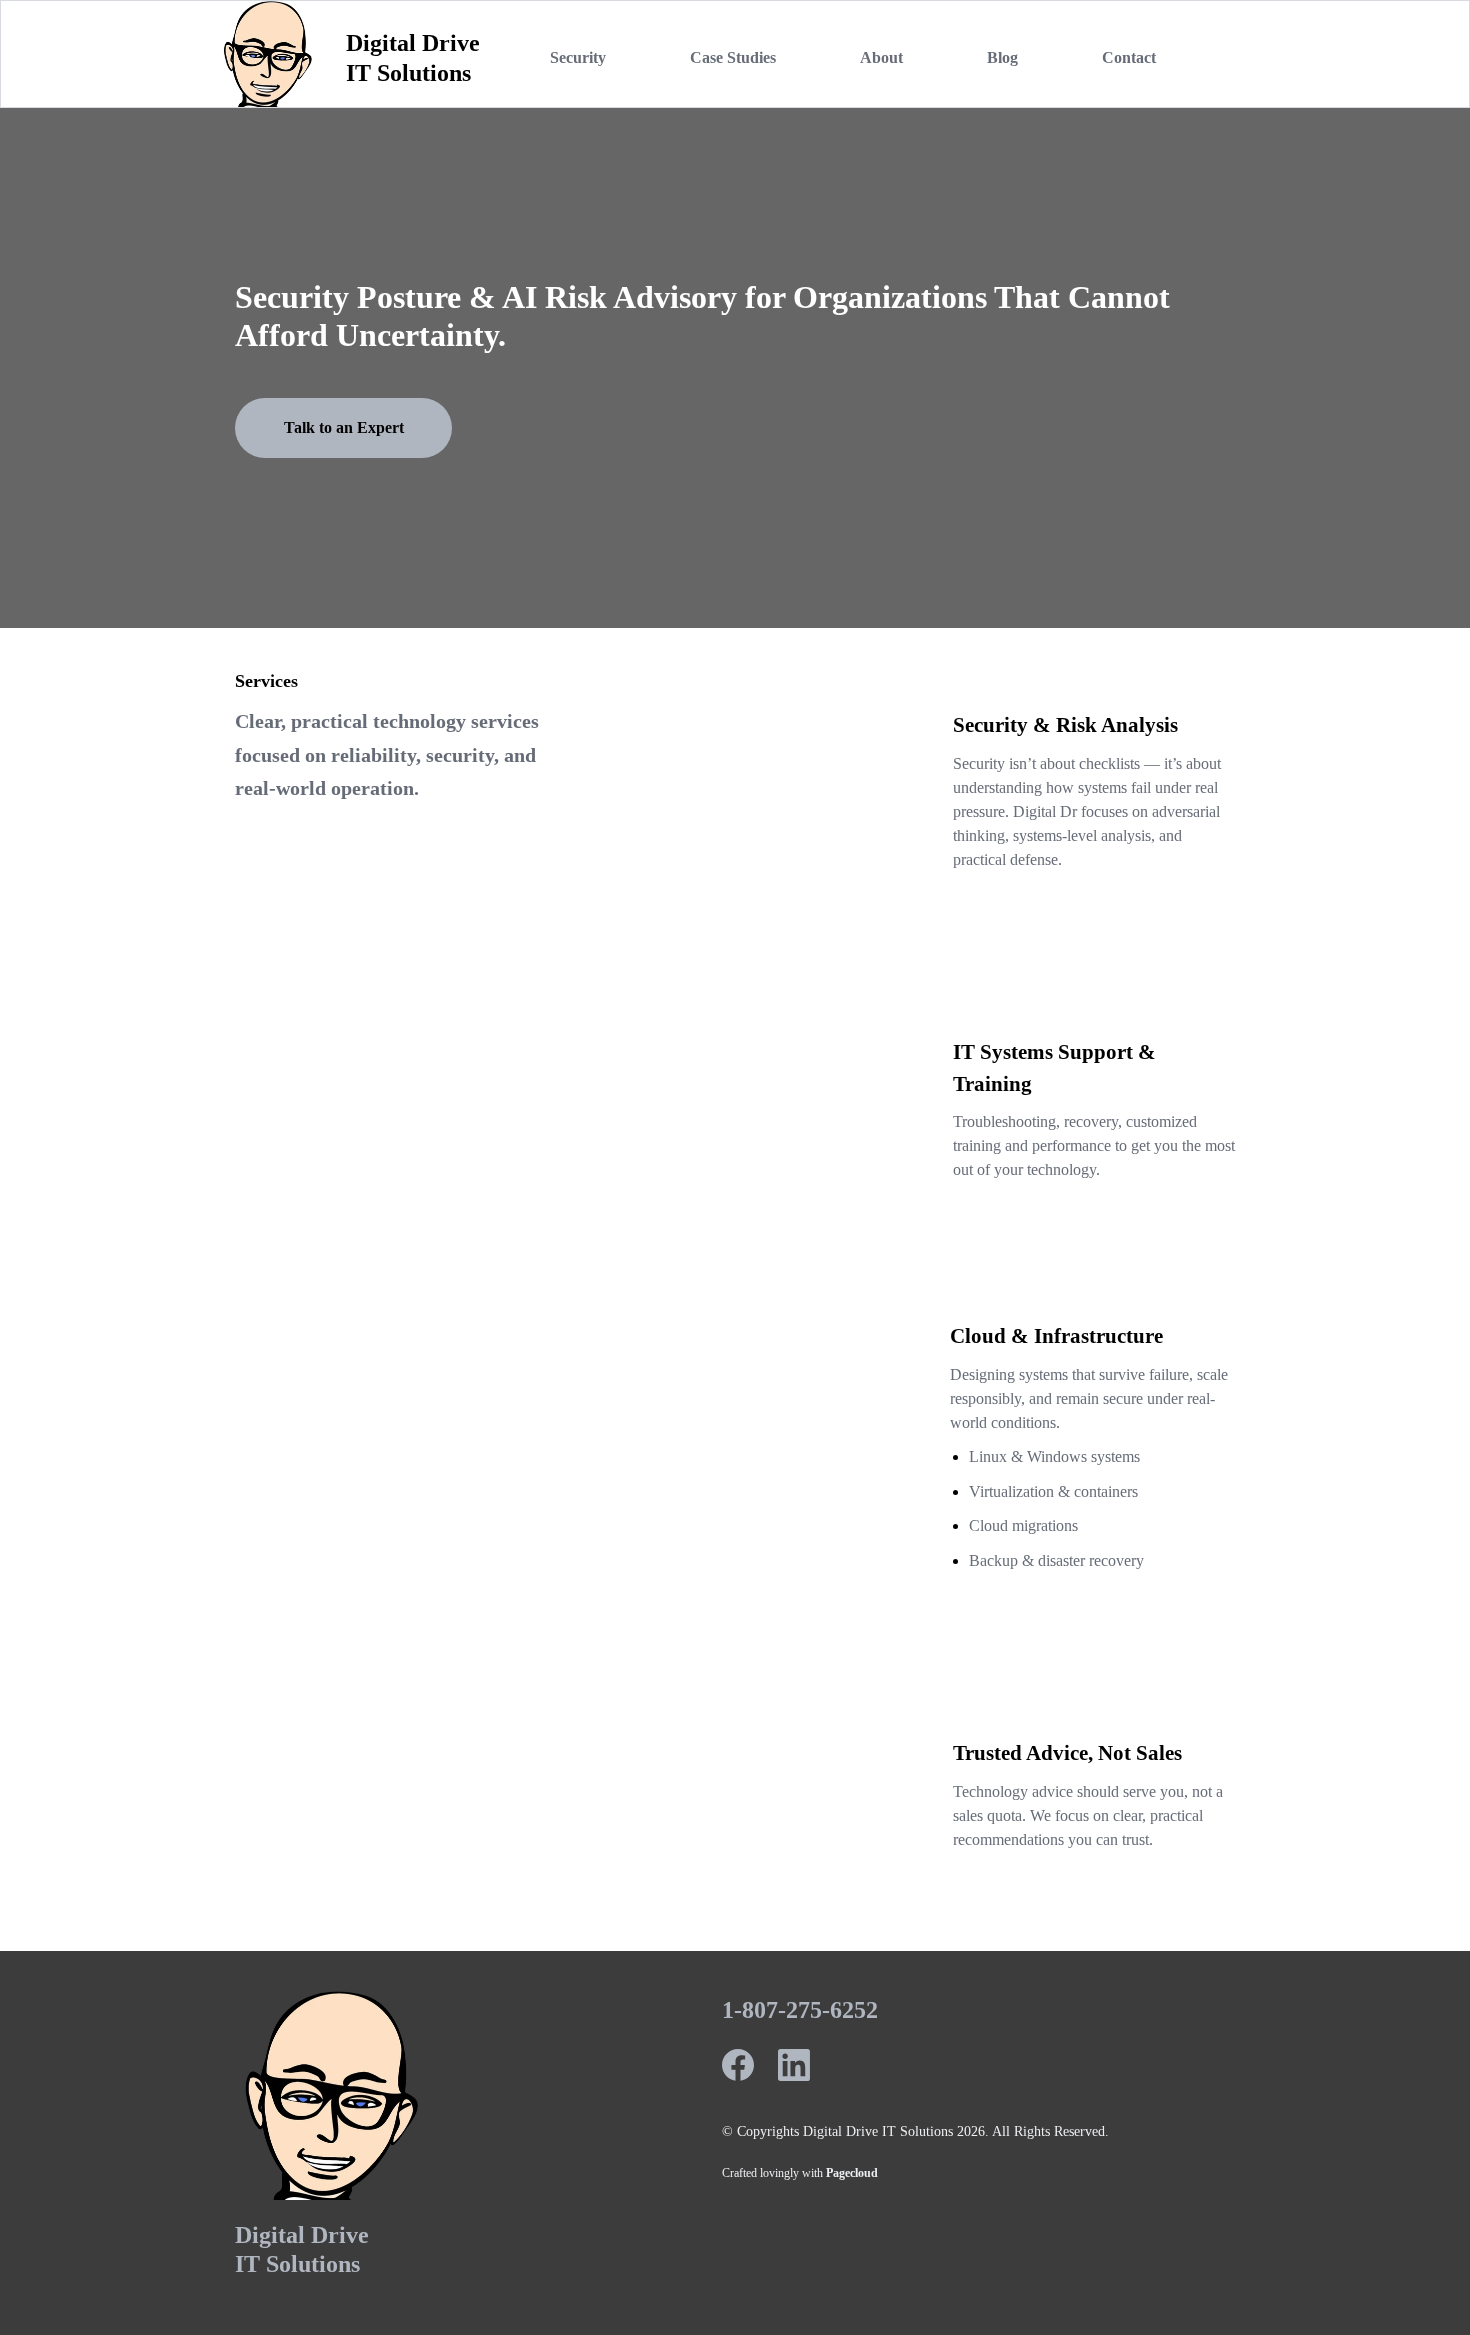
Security (578, 57)
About (881, 57)
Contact (1129, 57)
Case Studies (733, 57)
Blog (1002, 57)
